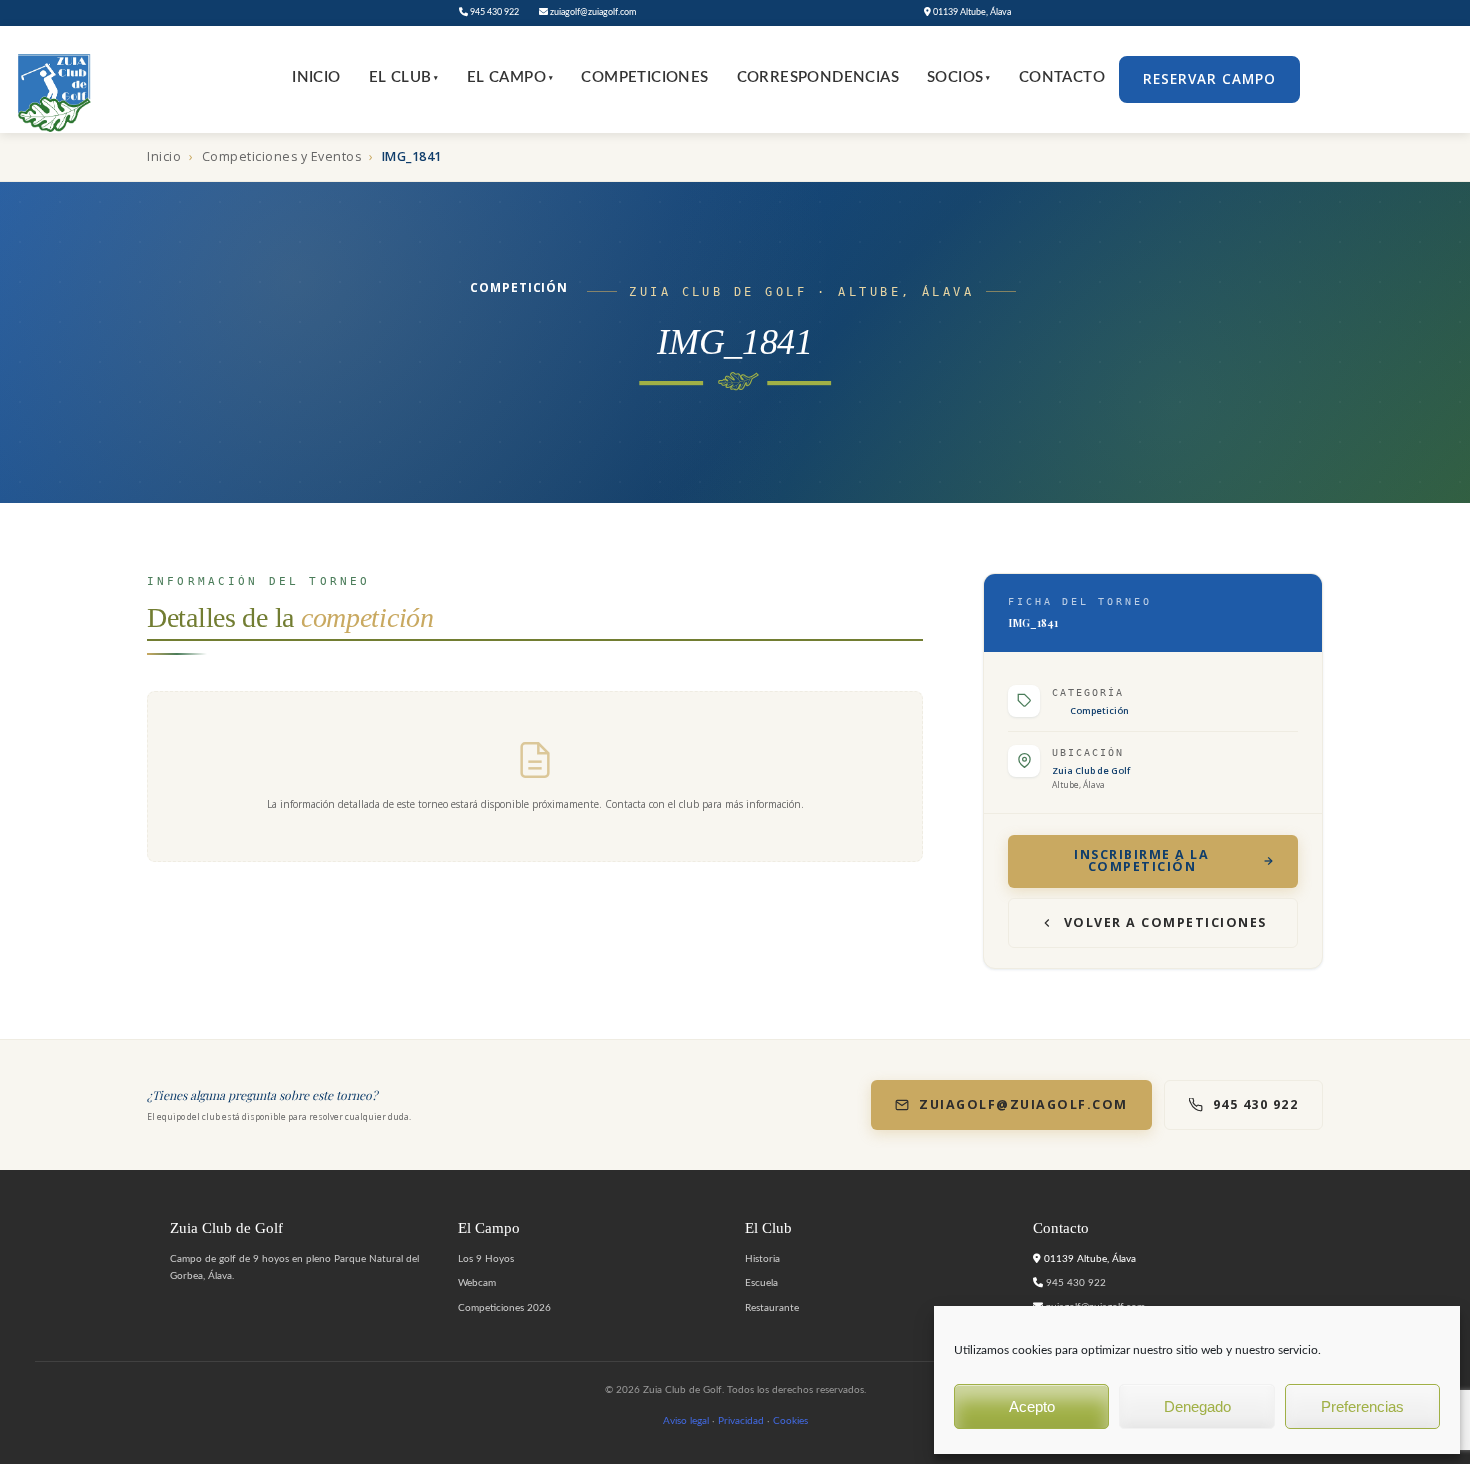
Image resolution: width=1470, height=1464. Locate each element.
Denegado (1197, 1406)
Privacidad (741, 1421)
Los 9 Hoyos (486, 1259)
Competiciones (644, 77)
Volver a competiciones (1165, 922)
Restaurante (772, 1308)
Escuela (761, 1283)
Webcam (477, 1283)
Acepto (1032, 1406)
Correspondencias (818, 77)
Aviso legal (686, 1421)
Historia (762, 1259)
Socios (959, 77)
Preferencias (1362, 1406)
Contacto (1062, 77)
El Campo (510, 77)
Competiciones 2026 (504, 1308)
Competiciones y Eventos (282, 156)
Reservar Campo (1209, 79)
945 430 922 (493, 12)
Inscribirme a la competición (1141, 861)
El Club (404, 77)
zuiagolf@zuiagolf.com (592, 12)
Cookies (790, 1421)
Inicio (316, 77)
